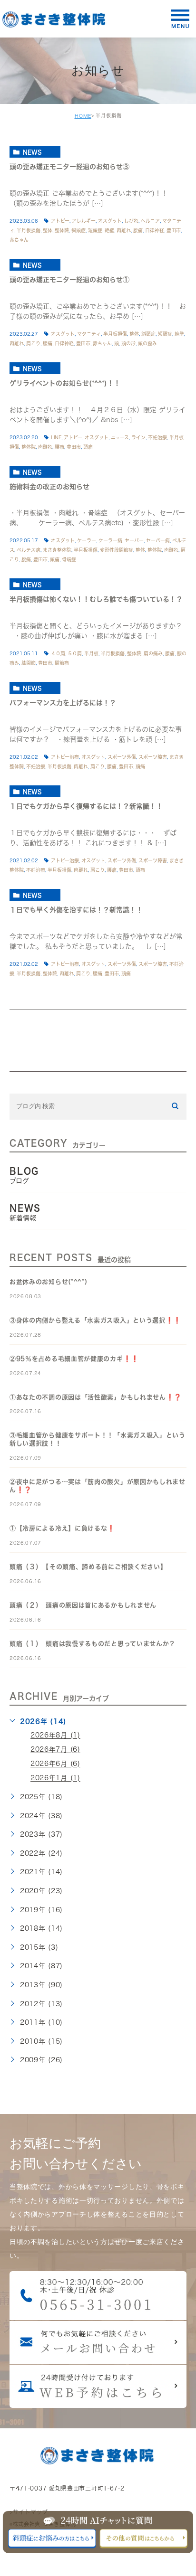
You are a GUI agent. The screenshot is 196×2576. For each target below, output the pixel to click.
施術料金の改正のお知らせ (49, 487)
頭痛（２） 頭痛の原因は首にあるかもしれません (83, 1605)
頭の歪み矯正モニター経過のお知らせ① (69, 280)
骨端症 (69, 559)
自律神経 (155, 230)
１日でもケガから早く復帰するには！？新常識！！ (86, 806)
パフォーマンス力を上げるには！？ (63, 703)
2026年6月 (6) (55, 1764)
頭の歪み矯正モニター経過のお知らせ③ (69, 167)
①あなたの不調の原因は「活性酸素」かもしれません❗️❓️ (96, 1397)
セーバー (134, 540)
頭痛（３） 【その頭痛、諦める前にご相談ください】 (88, 1567)
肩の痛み (153, 653)
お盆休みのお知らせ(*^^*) (49, 1282)
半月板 (91, 653)
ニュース (120, 437)
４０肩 (58, 653)
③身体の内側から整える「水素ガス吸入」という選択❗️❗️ (95, 1320)
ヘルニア (150, 221)
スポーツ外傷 (122, 757)
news (32, 152)
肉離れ (124, 230)
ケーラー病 (110, 540)
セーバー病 (158, 540)
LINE (56, 437)
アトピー (60, 221)
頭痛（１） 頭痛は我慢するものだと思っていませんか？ (93, 1644)
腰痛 (138, 230)
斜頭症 (78, 230)
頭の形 (128, 343)
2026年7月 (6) (55, 1750)
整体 (48, 230)
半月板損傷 (29, 230)
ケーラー (87, 540)
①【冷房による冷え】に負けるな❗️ (62, 1528)
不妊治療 (157, 437)
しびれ (131, 221)
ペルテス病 (29, 550)
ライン (138, 437)
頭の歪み (147, 343)
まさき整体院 (57, 550)
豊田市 (174, 230)
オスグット (110, 221)
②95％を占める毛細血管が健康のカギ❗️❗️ (74, 1359)
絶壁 (109, 230)
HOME (83, 116)
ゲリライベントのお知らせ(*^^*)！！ (65, 383)
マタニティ (89, 334)
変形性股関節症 (117, 550)
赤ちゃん (19, 240)
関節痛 (62, 663)
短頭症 (95, 230)
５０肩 (75, 653)
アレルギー (84, 221)
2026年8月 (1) (55, 1736)
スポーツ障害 (153, 757)
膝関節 (29, 663)
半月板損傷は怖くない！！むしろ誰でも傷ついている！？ (96, 600)
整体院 (62, 230)
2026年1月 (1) (55, 1778)
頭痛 (88, 447)
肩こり (33, 343)
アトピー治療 (65, 757)
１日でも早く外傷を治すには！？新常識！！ (76, 910)
